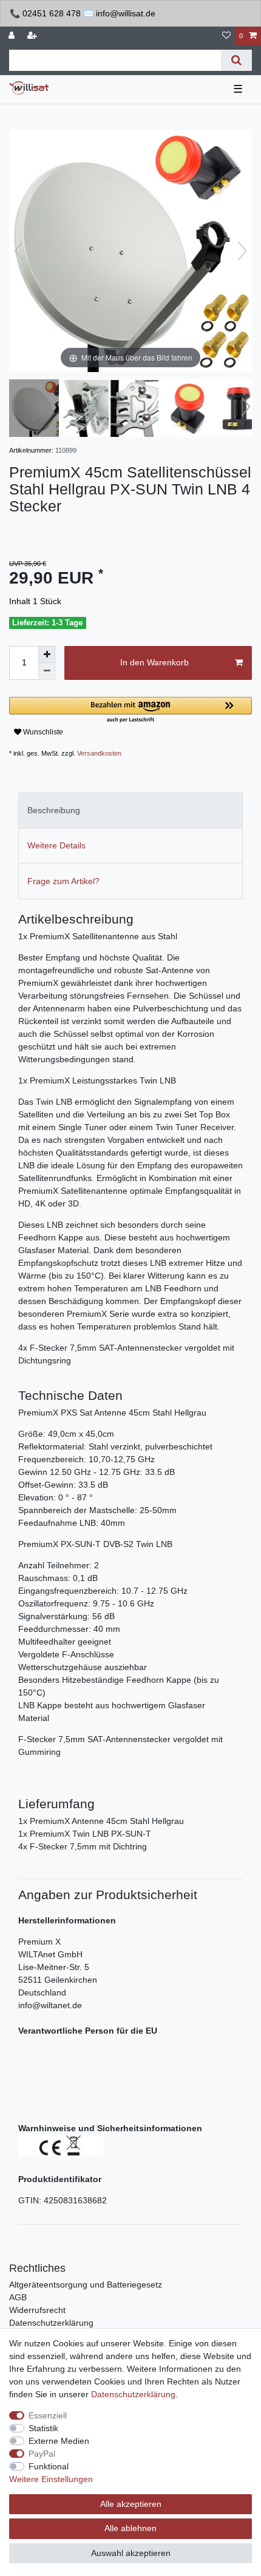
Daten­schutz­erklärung (133, 2394)
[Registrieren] (33, 36)
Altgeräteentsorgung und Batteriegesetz (86, 2285)
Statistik (43, 2428)
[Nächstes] (242, 251)
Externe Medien (59, 2441)
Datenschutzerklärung (51, 2323)
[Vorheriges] (19, 251)
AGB (18, 2297)
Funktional (49, 2466)
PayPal (42, 2454)
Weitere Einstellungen (51, 2479)
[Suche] (236, 60)
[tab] (130, 810)
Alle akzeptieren (131, 2504)
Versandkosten (99, 753)
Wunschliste (42, 732)
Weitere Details (56, 845)
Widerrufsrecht (37, 2310)
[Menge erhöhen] (47, 654)
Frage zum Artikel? (63, 881)
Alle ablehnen (130, 2528)
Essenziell (48, 2415)
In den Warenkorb (154, 662)
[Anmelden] (13, 36)
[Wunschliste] (226, 36)
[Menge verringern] (47, 671)
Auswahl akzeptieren (131, 2553)
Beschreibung (54, 810)
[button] (130, 711)
